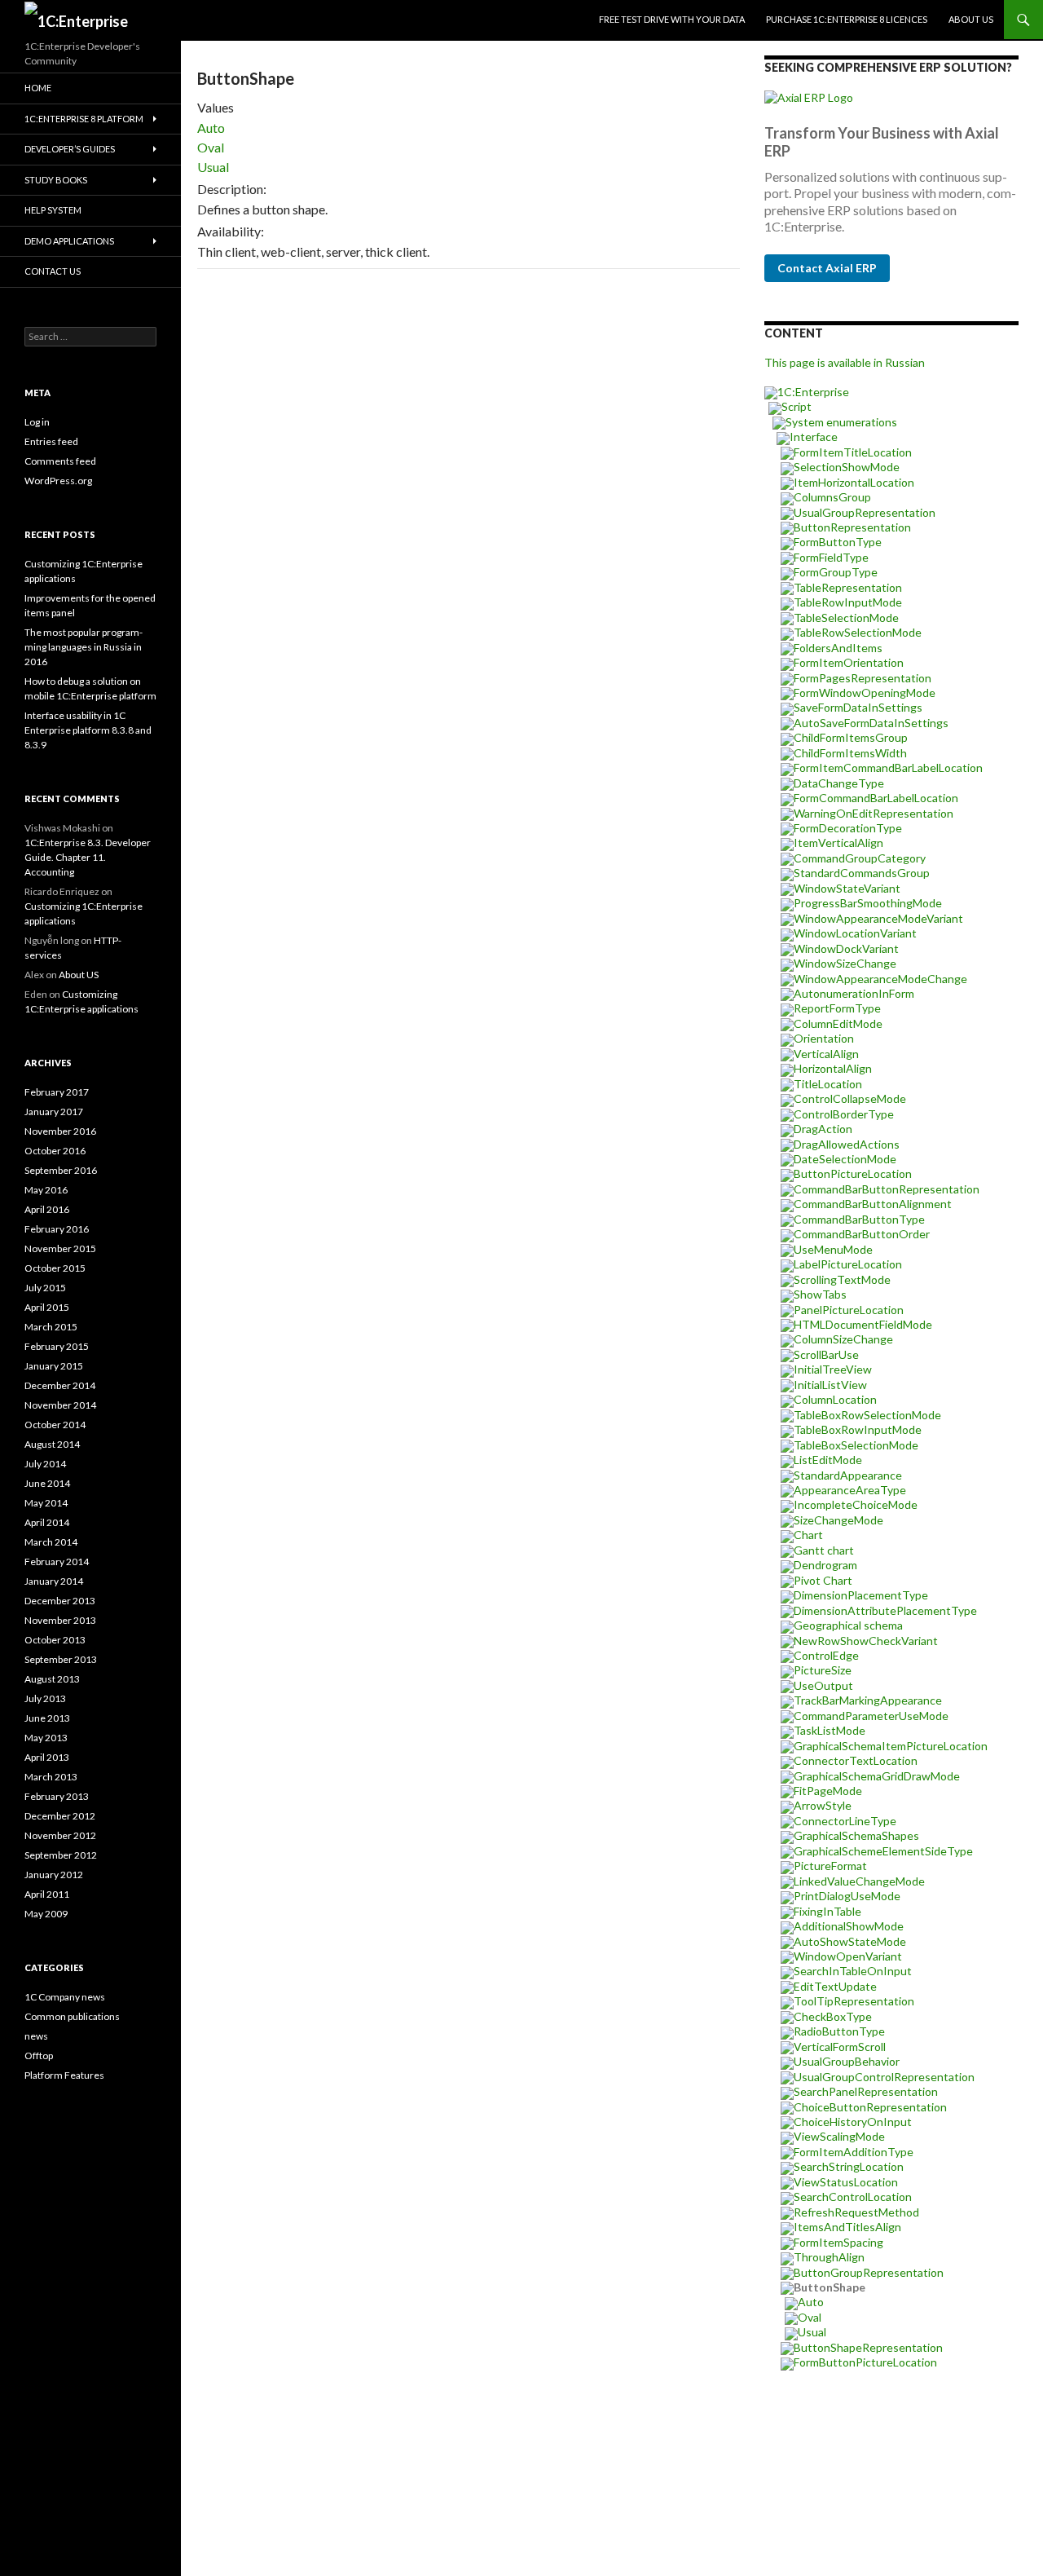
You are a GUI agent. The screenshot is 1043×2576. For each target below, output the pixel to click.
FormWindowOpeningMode (865, 693)
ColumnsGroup (832, 497)
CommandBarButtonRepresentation (887, 1189)
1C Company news (65, 1997)
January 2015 (54, 1366)
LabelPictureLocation (848, 1264)
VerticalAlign (826, 1054)
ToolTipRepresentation (854, 2001)
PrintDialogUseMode (847, 1896)
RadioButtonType (839, 2031)
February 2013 (57, 1796)
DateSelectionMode (845, 1159)
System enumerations (841, 422)
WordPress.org (58, 481)
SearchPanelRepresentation (866, 2091)
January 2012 (54, 1875)
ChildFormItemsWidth (850, 753)
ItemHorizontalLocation (854, 482)
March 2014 (51, 1542)
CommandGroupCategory (860, 858)
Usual (213, 167)
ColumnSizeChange (843, 1339)
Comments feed (60, 461)
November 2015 (60, 1248)
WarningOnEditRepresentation (874, 813)
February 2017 (57, 1092)
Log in (37, 422)
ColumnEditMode (838, 1023)
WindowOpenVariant (848, 1956)
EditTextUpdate (835, 1986)
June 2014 (47, 1483)
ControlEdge (826, 1655)
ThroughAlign (829, 2257)
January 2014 (54, 1581)
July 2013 (45, 1698)
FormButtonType (838, 542)
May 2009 (46, 1914)
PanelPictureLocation (849, 1310)
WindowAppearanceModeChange (880, 979)
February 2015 (57, 1346)
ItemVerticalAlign (838, 842)
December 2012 (60, 1816)
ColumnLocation (835, 1399)
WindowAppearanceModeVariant (878, 918)
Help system (53, 210)
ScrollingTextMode (842, 1279)
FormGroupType (836, 572)
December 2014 (60, 1385)
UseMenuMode (833, 1249)
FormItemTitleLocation (853, 452)
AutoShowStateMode (850, 1941)
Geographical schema (848, 1625)
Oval (211, 147)
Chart (808, 1535)
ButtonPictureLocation (853, 1173)
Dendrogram (825, 1565)
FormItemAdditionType (854, 2152)
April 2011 (47, 1894)
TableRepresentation (848, 587)
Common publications (72, 2016)
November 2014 (60, 1405)
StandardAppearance (848, 1475)
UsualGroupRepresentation (865, 512)
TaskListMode (830, 1730)
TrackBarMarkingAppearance (868, 1700)
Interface (814, 437)
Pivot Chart (823, 1580)
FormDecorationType (848, 828)
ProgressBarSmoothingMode (868, 903)
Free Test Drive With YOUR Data (672, 19)
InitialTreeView (833, 1369)
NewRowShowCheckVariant (866, 1641)
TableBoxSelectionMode (856, 1445)
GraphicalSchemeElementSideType (883, 1851)
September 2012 (61, 1855)
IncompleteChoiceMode (856, 1504)
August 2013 (52, 1679)
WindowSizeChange (845, 963)
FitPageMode (828, 1791)
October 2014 (55, 1425)
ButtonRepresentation (852, 527)
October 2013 (55, 1640)
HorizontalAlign (833, 1068)
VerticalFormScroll (840, 2047)
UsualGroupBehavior (847, 2061)
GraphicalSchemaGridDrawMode (877, 1776)
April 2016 (47, 1209)
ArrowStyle (823, 1805)
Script (797, 406)
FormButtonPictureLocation (865, 2362)
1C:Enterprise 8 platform (84, 119)
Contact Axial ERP (827, 268)
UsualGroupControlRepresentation (884, 2077)
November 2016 (60, 1131)
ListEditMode (828, 1460)
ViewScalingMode (839, 2136)
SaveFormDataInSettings (858, 707)
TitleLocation (828, 1084)
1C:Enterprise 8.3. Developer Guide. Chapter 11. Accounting (88, 857)
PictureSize (823, 1670)
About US (971, 19)
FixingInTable (827, 1911)
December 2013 (60, 1601)
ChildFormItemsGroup (851, 737)
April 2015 (47, 1307)
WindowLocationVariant (855, 933)
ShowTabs (820, 1294)
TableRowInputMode (848, 602)
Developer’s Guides (70, 149)
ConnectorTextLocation (856, 1760)
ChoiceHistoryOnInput (853, 2122)
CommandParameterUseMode (871, 1716)
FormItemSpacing (838, 2242)
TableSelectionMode (846, 618)
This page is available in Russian (845, 362)
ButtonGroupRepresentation (869, 2272)
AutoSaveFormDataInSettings (871, 723)
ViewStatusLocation (846, 2182)
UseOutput (823, 1685)
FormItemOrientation (849, 662)
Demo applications (69, 241)
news (36, 2036)
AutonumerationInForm (854, 993)
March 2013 (51, 1777)
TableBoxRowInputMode (858, 1429)
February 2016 (57, 1229)
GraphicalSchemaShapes (856, 1835)
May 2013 (46, 1738)
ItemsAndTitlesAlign (847, 2227)
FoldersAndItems (838, 648)
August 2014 (52, 1444)
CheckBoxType (833, 2016)
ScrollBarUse (826, 1354)
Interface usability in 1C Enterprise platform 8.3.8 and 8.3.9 (88, 730)
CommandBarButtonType (859, 1219)
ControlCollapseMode (850, 1098)
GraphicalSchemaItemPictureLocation (891, 1746)
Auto (211, 128)
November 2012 (60, 1835)
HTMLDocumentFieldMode (863, 1324)
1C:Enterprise (813, 392)
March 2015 (51, 1327)
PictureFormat (830, 1866)
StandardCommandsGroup (862, 873)
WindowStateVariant (847, 888)
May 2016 (46, 1190)
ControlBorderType (844, 1114)
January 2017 (54, 1112)
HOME (38, 88)
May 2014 (46, 1503)
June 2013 (47, 1718)
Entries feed (51, 441)
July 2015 (45, 1288)
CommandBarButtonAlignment (873, 1204)
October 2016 (55, 1151)
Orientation (824, 1038)
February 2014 (57, 1561)
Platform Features (64, 2075)
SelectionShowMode (847, 467)
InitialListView (830, 1385)
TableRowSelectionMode (858, 632)
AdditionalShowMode (849, 1926)
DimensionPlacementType (861, 1595)
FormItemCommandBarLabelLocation (888, 768)
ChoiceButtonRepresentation (870, 2107)
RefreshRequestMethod (856, 2212)
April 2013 (47, 1757)
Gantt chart (824, 1550)
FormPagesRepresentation (863, 678)
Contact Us (53, 271)
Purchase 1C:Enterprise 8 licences (847, 19)
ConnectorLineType (845, 1821)
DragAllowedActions (847, 1144)
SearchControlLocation (853, 2197)
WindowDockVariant (846, 948)
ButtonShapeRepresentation (868, 2347)
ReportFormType (837, 1008)
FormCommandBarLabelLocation (876, 798)
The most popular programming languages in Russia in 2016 (84, 647)
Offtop (39, 2056)
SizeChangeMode (838, 1520)
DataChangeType (839, 783)
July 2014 (45, 1464)
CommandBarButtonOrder (862, 1234)
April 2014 (47, 1522)
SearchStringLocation (849, 2166)
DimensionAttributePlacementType (885, 1610)
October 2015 (55, 1268)
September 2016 (61, 1170)
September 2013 (61, 1659)
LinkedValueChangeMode (859, 1881)
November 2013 (60, 1620)
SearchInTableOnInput (853, 1971)
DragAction (823, 1129)
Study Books (56, 180)
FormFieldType (831, 557)
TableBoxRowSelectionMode (867, 1415)
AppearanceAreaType (850, 1490)
